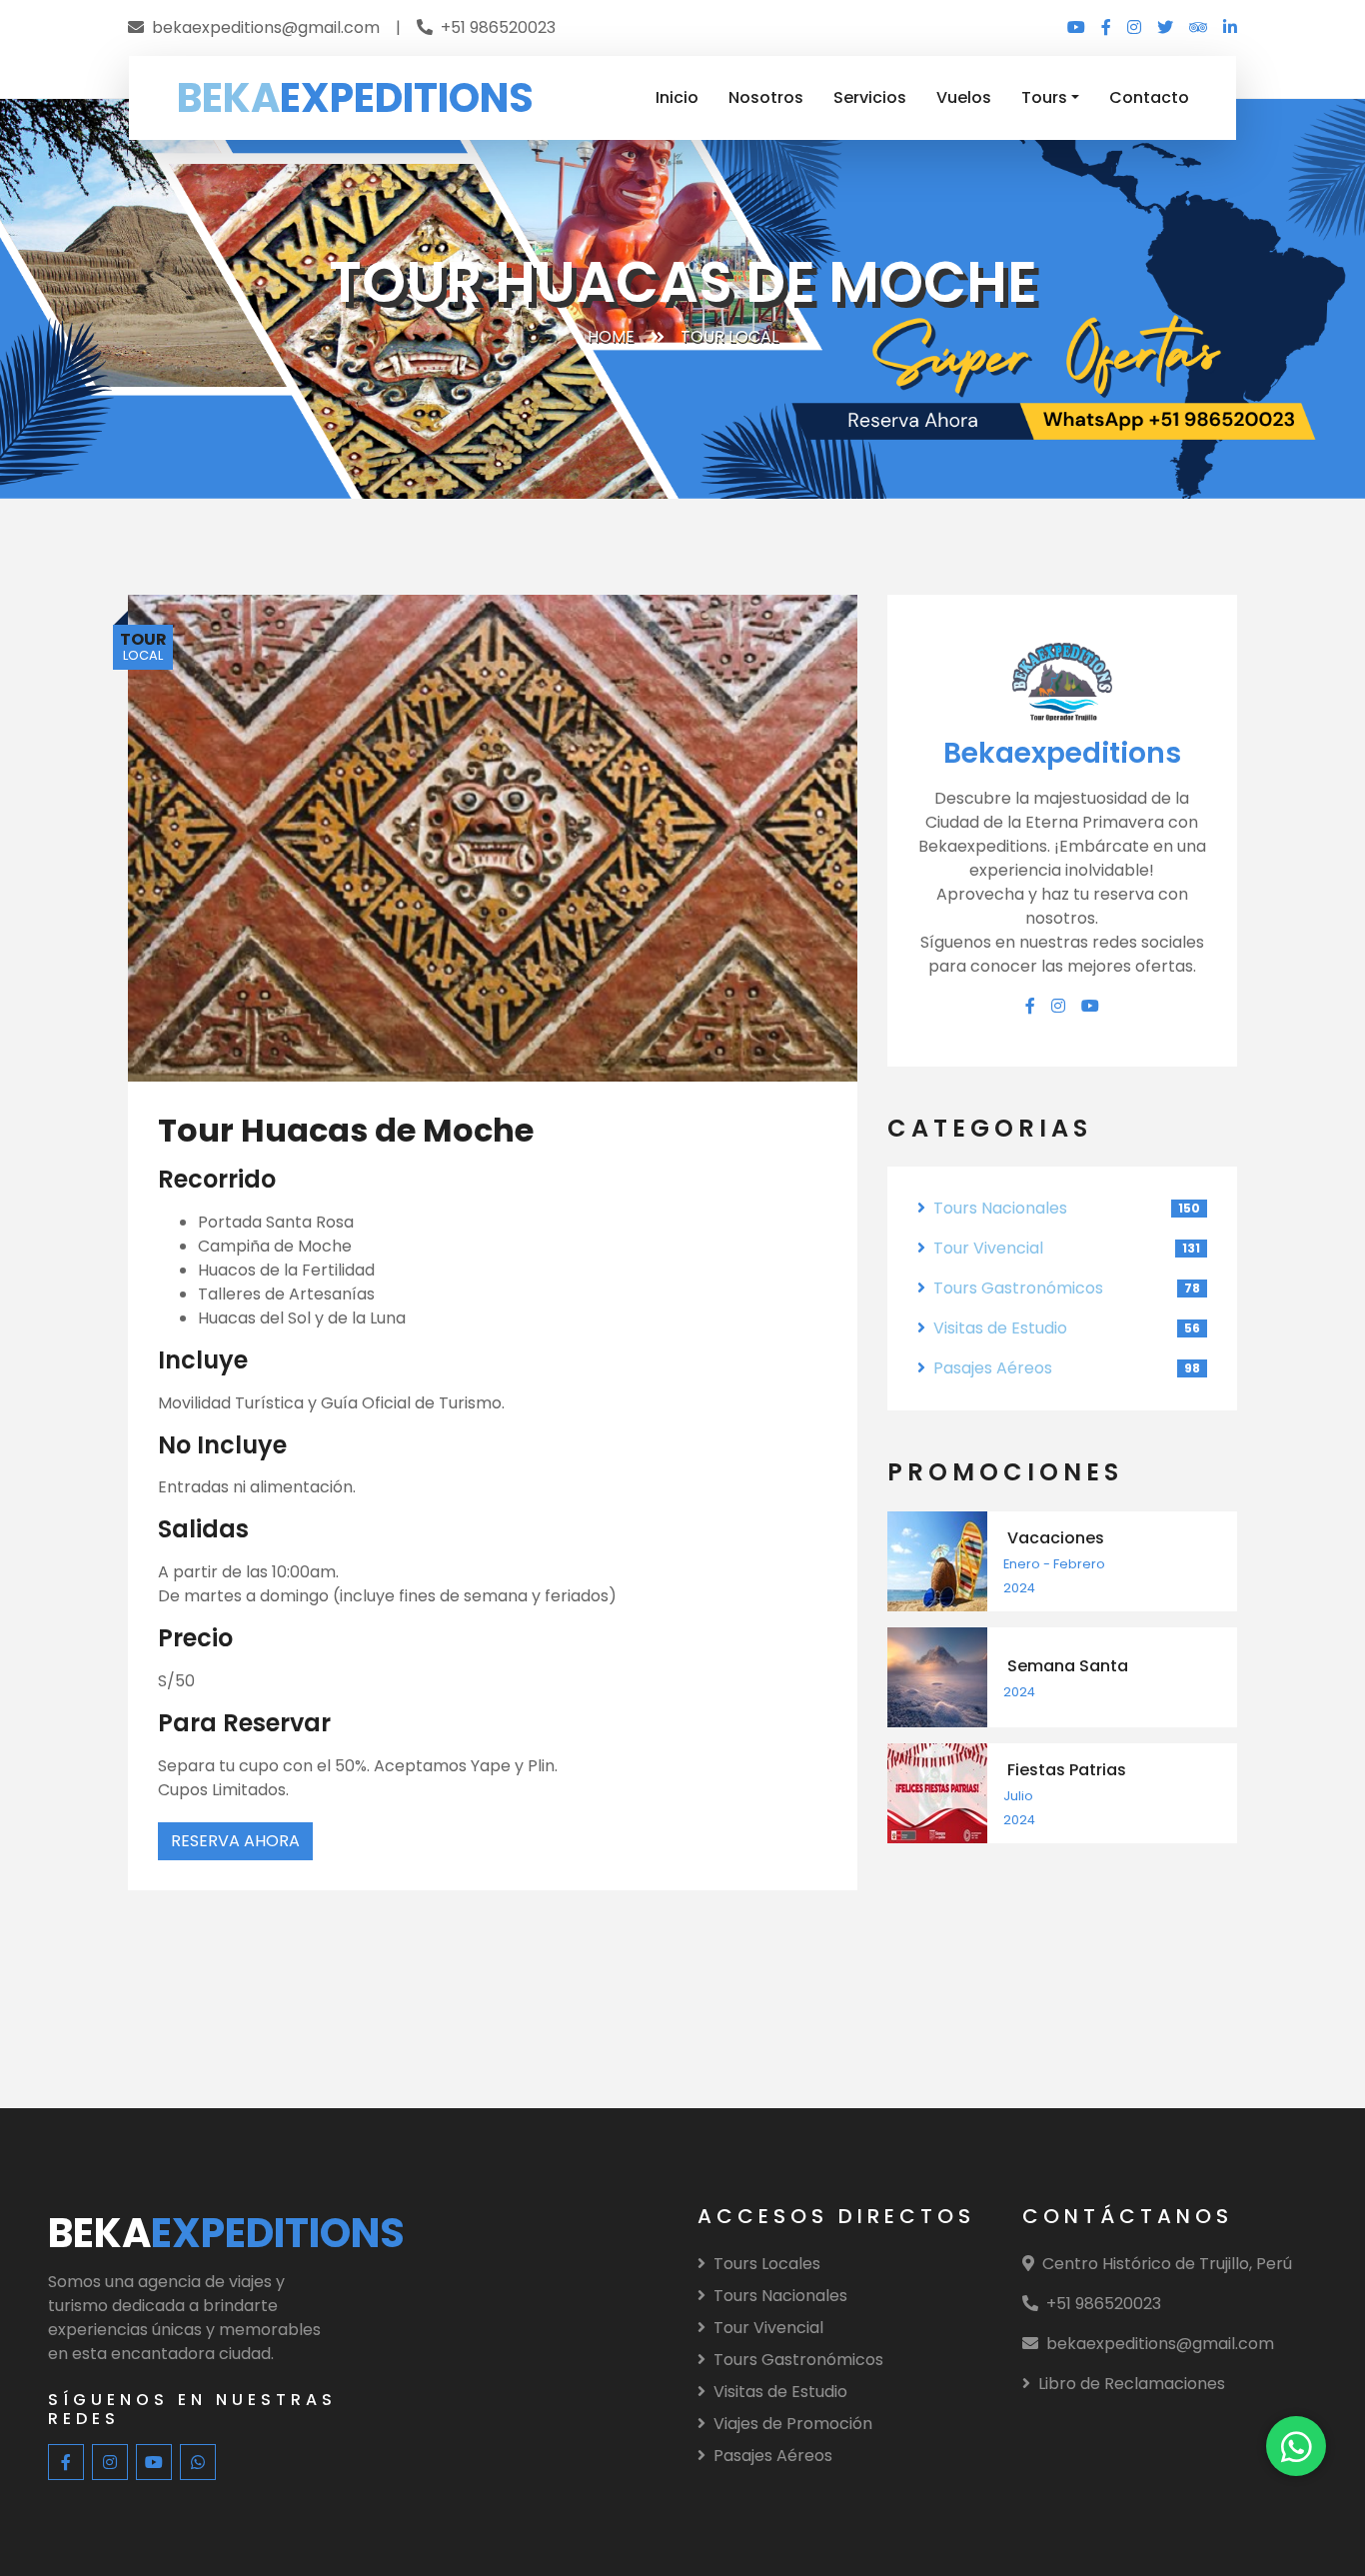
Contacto (1149, 97)
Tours (1044, 97)
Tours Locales (767, 2264)
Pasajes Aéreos (993, 1368)
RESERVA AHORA (235, 1841)
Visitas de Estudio (1000, 1328)
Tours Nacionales (1000, 1208)
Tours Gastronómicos (1018, 1288)
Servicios (870, 97)
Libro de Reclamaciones (1132, 2384)
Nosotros (766, 97)
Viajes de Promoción (793, 2424)
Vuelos (964, 97)
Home (611, 336)
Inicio (677, 97)
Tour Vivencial (988, 1248)
